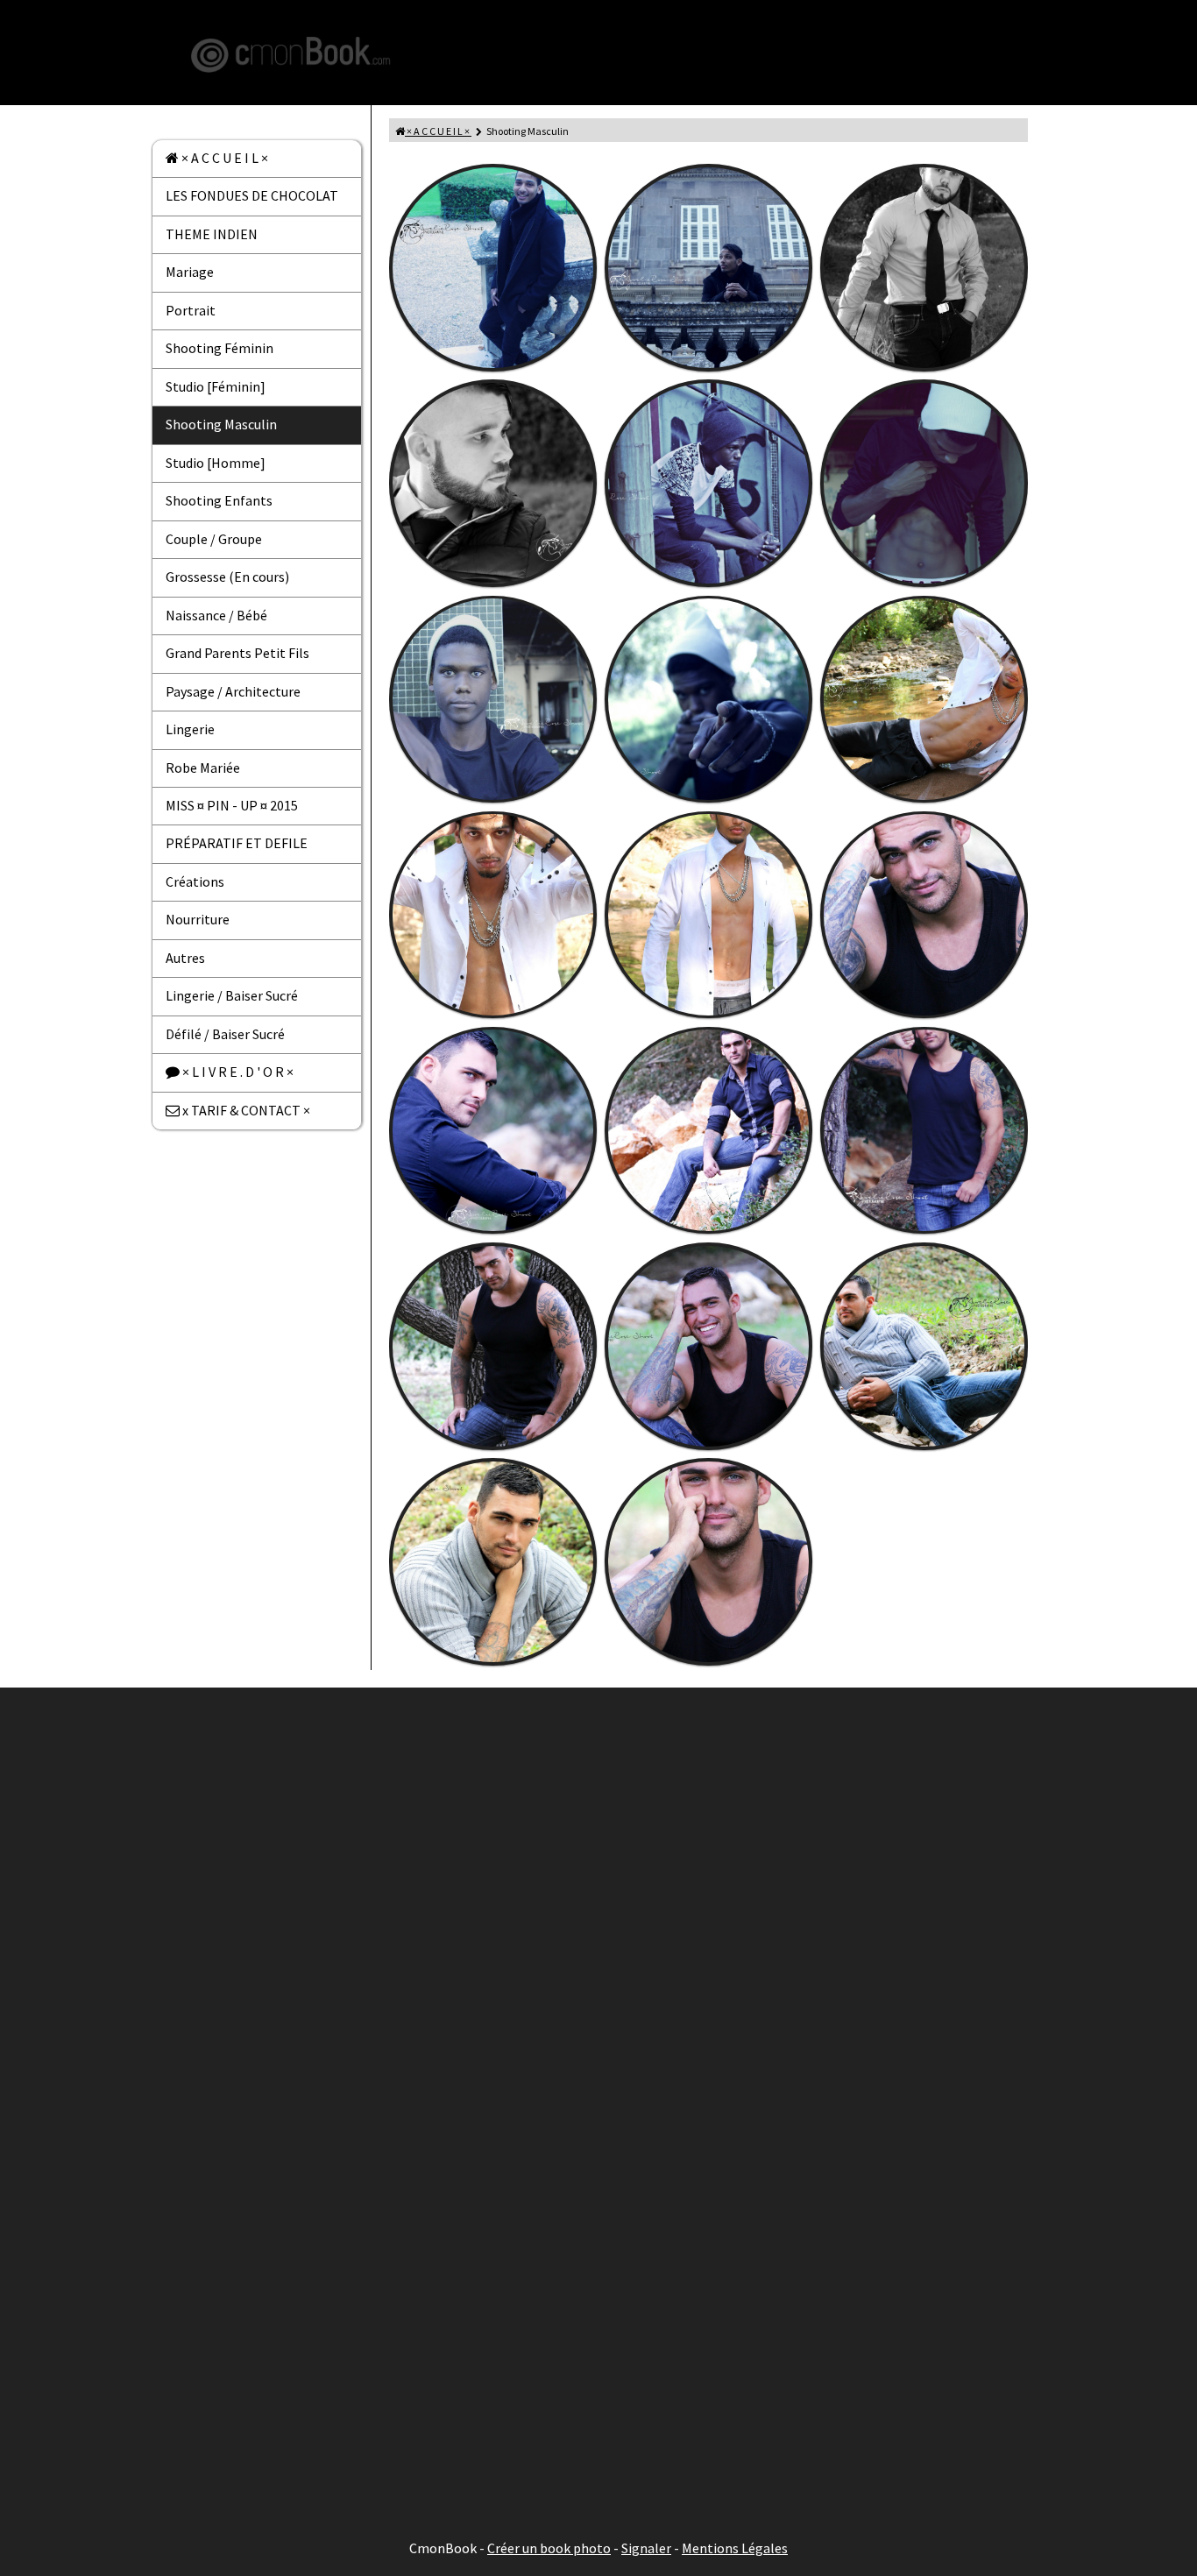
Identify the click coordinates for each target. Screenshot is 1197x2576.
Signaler (646, 2548)
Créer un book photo (549, 2548)
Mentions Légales (735, 2548)
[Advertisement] (598, 1973)
